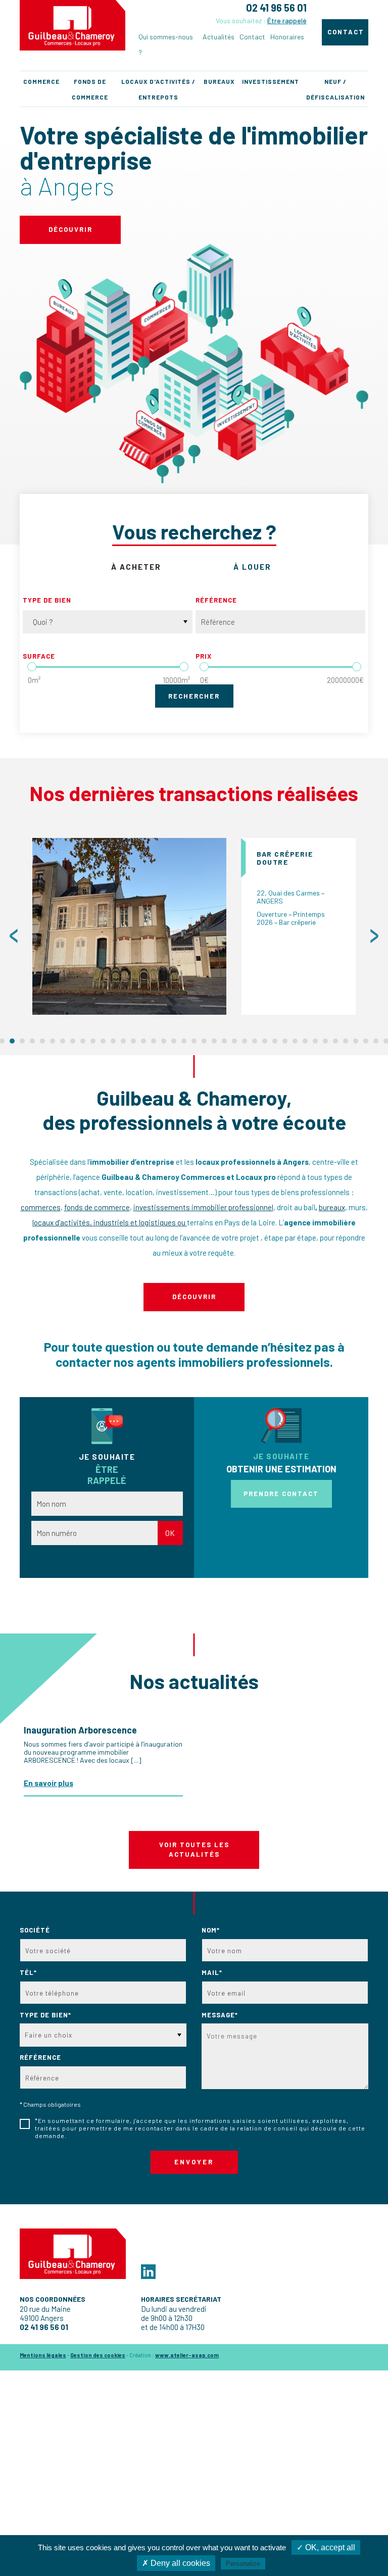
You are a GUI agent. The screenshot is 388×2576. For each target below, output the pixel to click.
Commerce (41, 81)
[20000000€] (357, 667)
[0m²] (32, 667)
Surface (39, 656)
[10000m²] (184, 667)
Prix (204, 656)
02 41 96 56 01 (276, 8)
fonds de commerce (97, 1207)
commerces (41, 1207)
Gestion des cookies (98, 2355)
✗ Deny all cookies (176, 2563)
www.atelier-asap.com (187, 2355)
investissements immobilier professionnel (203, 1207)
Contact (252, 37)
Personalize (243, 2564)
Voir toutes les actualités (194, 1850)
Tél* (28, 1972)
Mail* (212, 1972)
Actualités (219, 37)
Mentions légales (43, 2355)
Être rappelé (287, 20)
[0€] (204, 667)
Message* (220, 2015)
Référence (216, 600)
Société (35, 1930)
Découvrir (70, 229)
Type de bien (47, 600)
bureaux (332, 1207)
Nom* (211, 1930)
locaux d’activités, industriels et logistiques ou (110, 1222)
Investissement (271, 81)
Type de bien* (45, 2015)
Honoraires (287, 37)
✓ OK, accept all (326, 2547)
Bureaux (219, 81)
